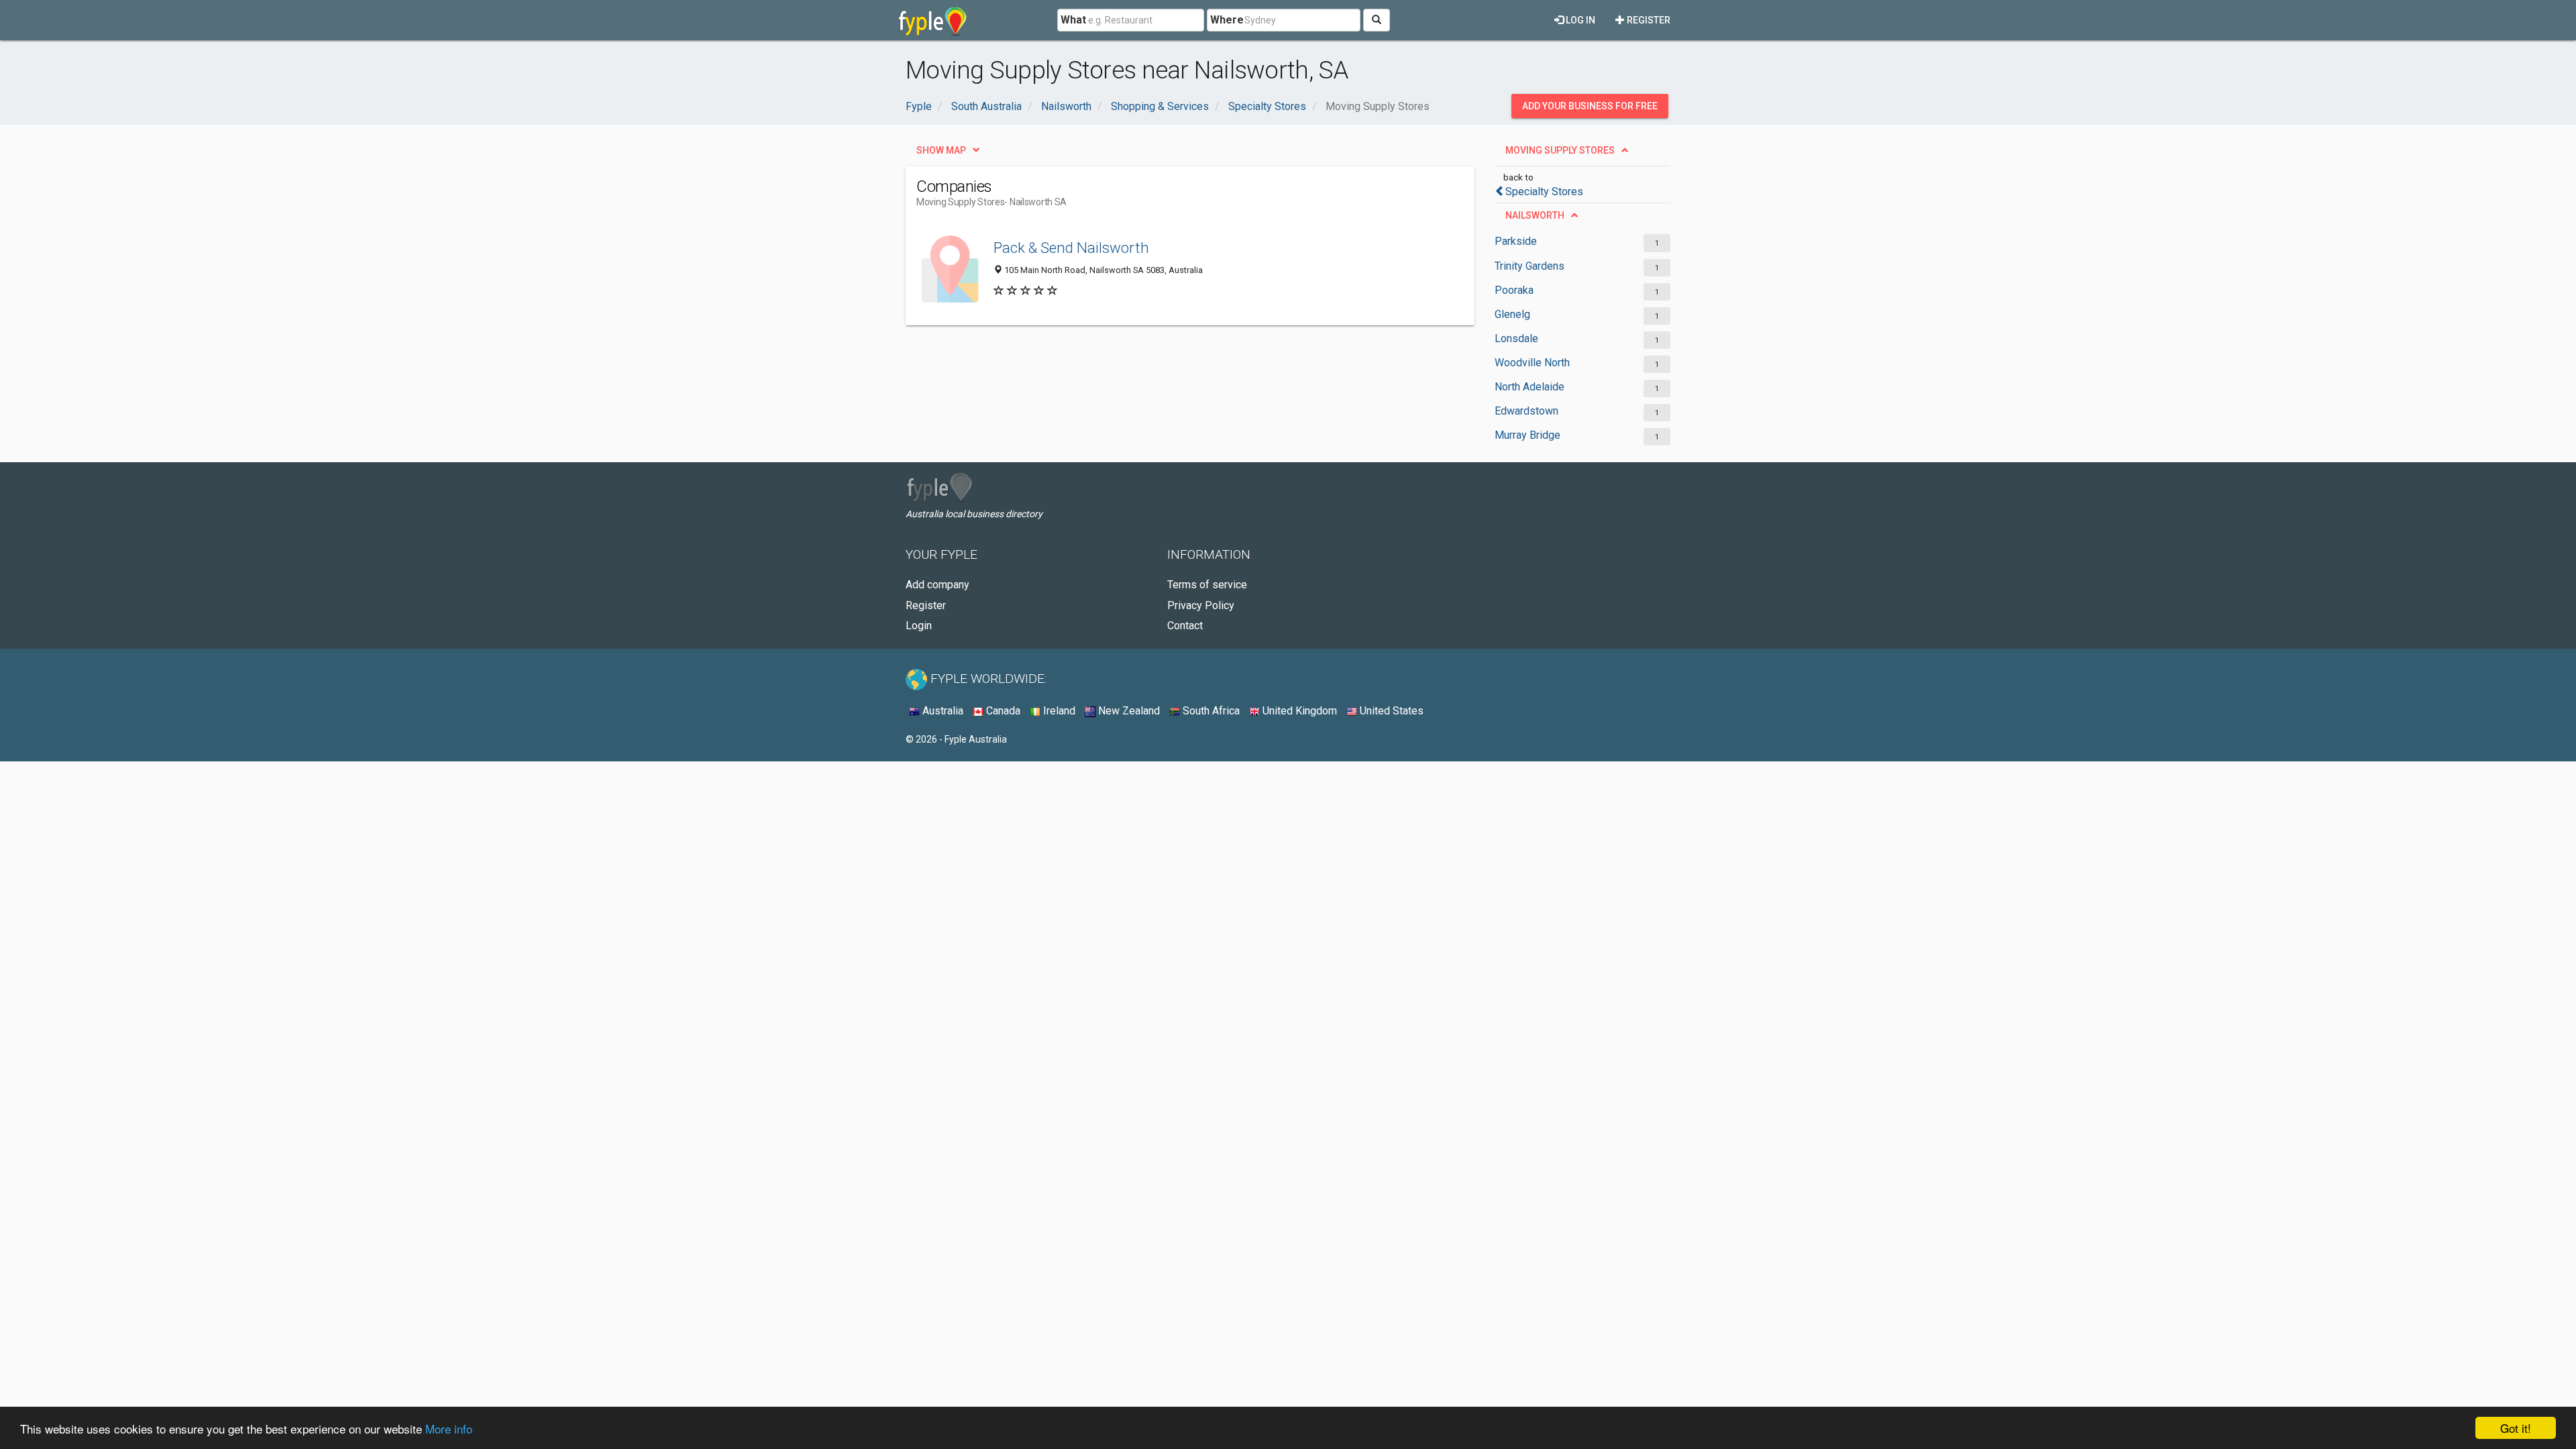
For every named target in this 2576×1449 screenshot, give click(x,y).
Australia (942, 711)
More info (449, 1429)
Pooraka (1514, 290)
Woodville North (1532, 363)
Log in (1579, 20)
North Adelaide (1529, 387)
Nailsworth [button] (1535, 215)
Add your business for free (1590, 106)
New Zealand (1128, 711)
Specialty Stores (1544, 192)
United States (1390, 711)
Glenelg (1512, 314)
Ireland (1058, 711)
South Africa (1210, 711)
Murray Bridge (1527, 435)
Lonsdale (1516, 338)
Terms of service (1207, 585)
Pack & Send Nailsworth (1071, 248)
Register (1648, 20)
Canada (1002, 711)
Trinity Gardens (1529, 266)
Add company (937, 585)
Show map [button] (941, 150)
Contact (1185, 626)
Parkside (1516, 241)
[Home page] (933, 20)
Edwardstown (1526, 411)
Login (919, 626)
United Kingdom (1298, 711)
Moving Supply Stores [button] (1560, 150)
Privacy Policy (1201, 605)
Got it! (2516, 1428)
